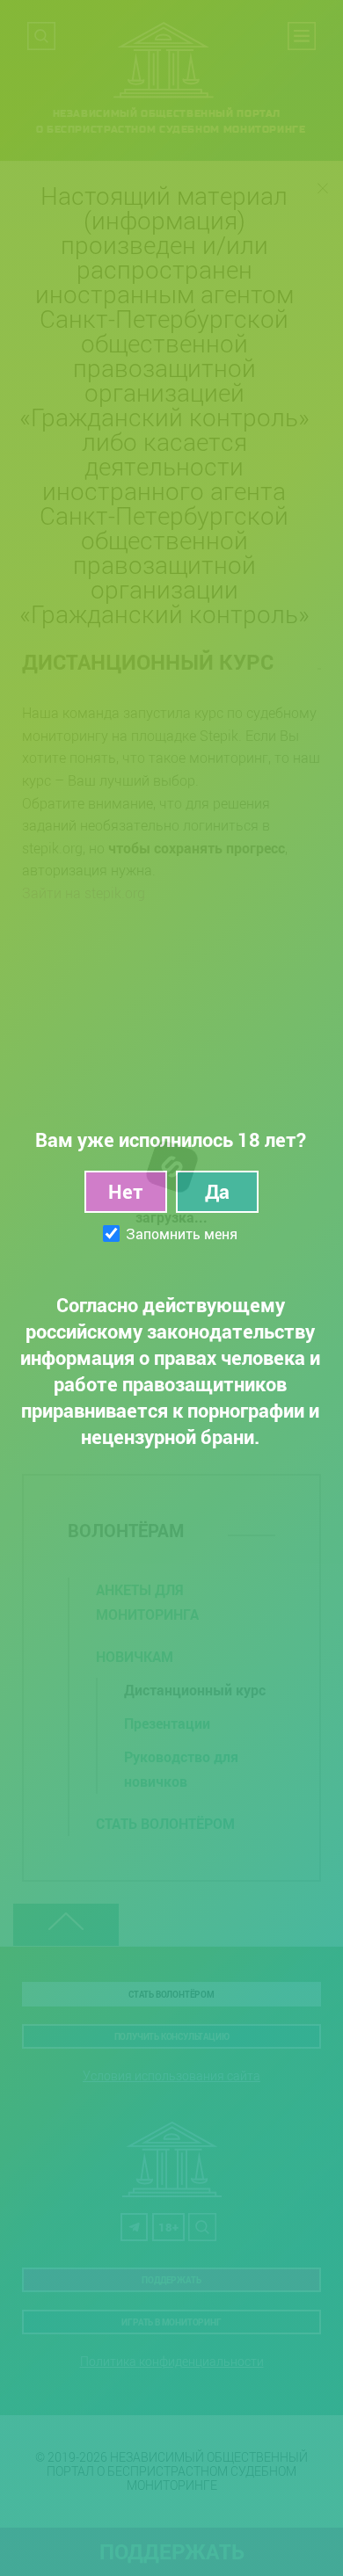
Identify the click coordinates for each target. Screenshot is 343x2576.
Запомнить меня (182, 1234)
